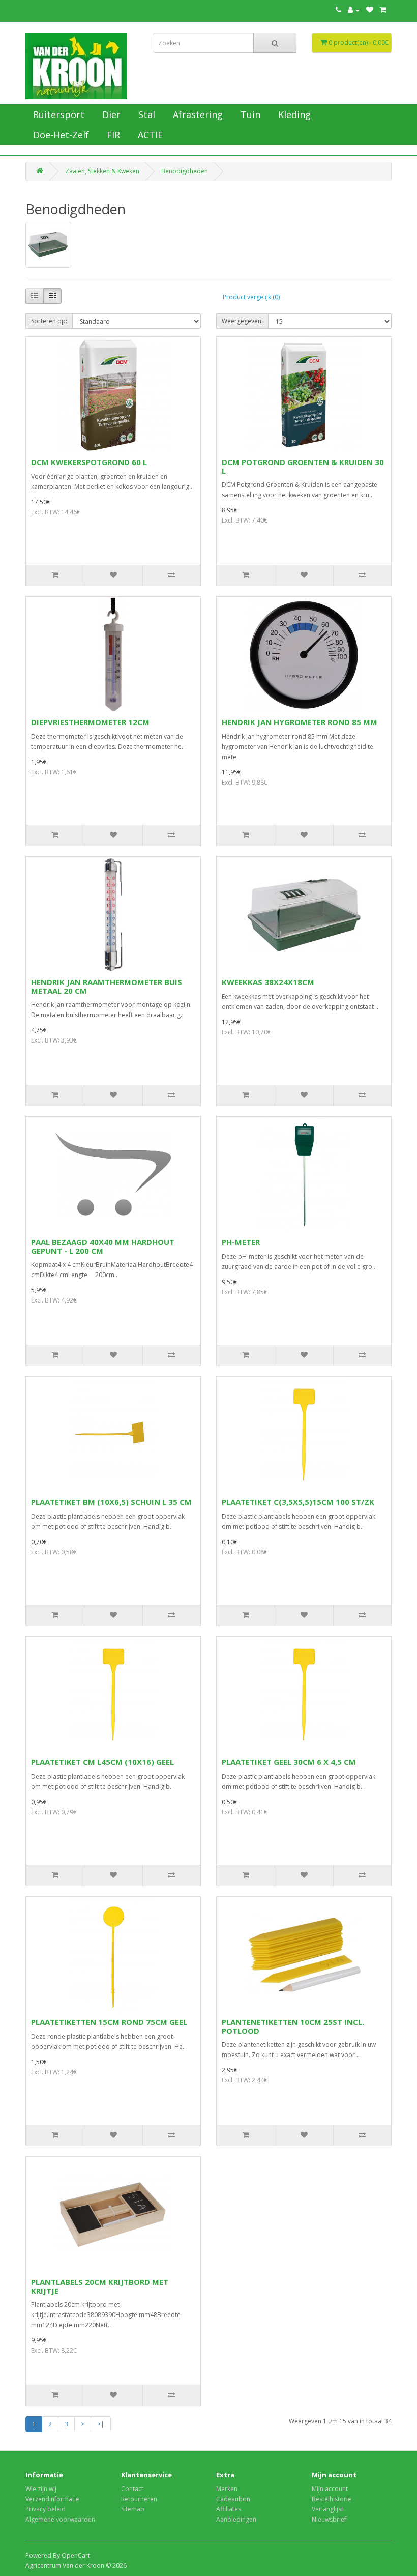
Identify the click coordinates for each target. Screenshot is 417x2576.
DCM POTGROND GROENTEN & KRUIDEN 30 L (303, 466)
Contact (132, 2489)
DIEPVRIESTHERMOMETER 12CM (90, 722)
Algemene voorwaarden (60, 2519)
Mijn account (330, 2489)
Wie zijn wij (41, 2489)
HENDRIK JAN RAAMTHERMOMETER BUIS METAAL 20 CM (107, 986)
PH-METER (241, 1242)
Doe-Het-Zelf (60, 135)
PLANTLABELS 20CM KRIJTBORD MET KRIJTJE (100, 2286)
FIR (112, 135)
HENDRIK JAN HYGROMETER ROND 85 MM (300, 722)
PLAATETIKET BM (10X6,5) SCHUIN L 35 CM (111, 1502)
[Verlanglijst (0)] (370, 10)
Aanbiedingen (236, 2519)
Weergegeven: (242, 321)
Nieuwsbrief (329, 2519)
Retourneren (139, 2499)
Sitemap (133, 2509)
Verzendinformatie (52, 2499)
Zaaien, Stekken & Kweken (102, 171)
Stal (145, 114)
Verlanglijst (327, 2509)
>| (101, 2424)
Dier (110, 114)
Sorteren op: (49, 321)
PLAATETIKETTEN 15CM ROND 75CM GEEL (109, 2022)
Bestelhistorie (332, 2499)
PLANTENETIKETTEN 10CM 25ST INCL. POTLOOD (293, 2026)
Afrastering (197, 114)
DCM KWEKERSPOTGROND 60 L (89, 462)
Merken (227, 2489)
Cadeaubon (233, 2499)
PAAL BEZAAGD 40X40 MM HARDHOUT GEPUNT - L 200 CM (103, 1246)
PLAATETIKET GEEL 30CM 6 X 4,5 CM (289, 1762)
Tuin (249, 114)
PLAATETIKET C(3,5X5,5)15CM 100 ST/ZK (298, 1502)
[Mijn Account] (354, 10)
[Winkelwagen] (383, 10)
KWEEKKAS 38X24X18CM (268, 982)
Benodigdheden (185, 171)
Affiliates (229, 2509)
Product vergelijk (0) (251, 297)
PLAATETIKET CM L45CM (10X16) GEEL (102, 1762)
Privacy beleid (46, 2509)
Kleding (293, 114)
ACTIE (149, 135)
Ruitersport (57, 114)
